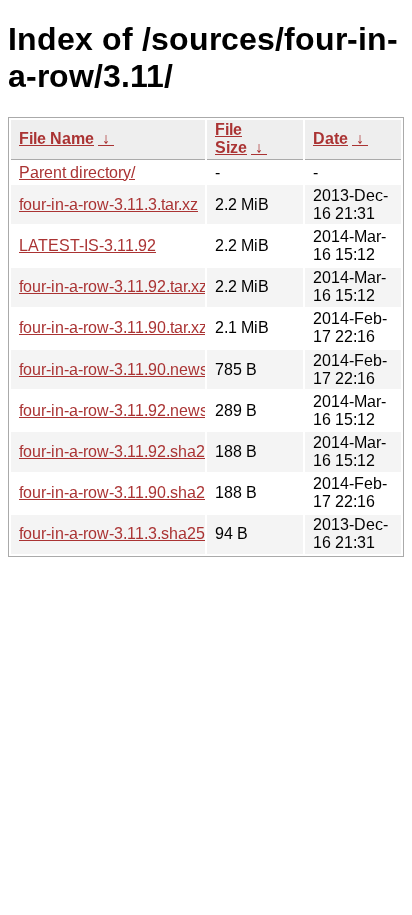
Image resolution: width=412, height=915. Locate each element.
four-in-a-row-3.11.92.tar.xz (113, 286)
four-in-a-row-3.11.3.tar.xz (108, 204)
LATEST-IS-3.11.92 (87, 245)
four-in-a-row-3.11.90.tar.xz (113, 327)
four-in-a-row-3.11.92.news (113, 410)
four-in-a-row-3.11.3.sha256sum (131, 533)
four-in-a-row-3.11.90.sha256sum (136, 492)
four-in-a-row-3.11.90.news (113, 369)
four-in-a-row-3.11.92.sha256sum (136, 451)
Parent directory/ (77, 172)
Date (330, 138)
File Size (231, 138)
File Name (56, 138)
